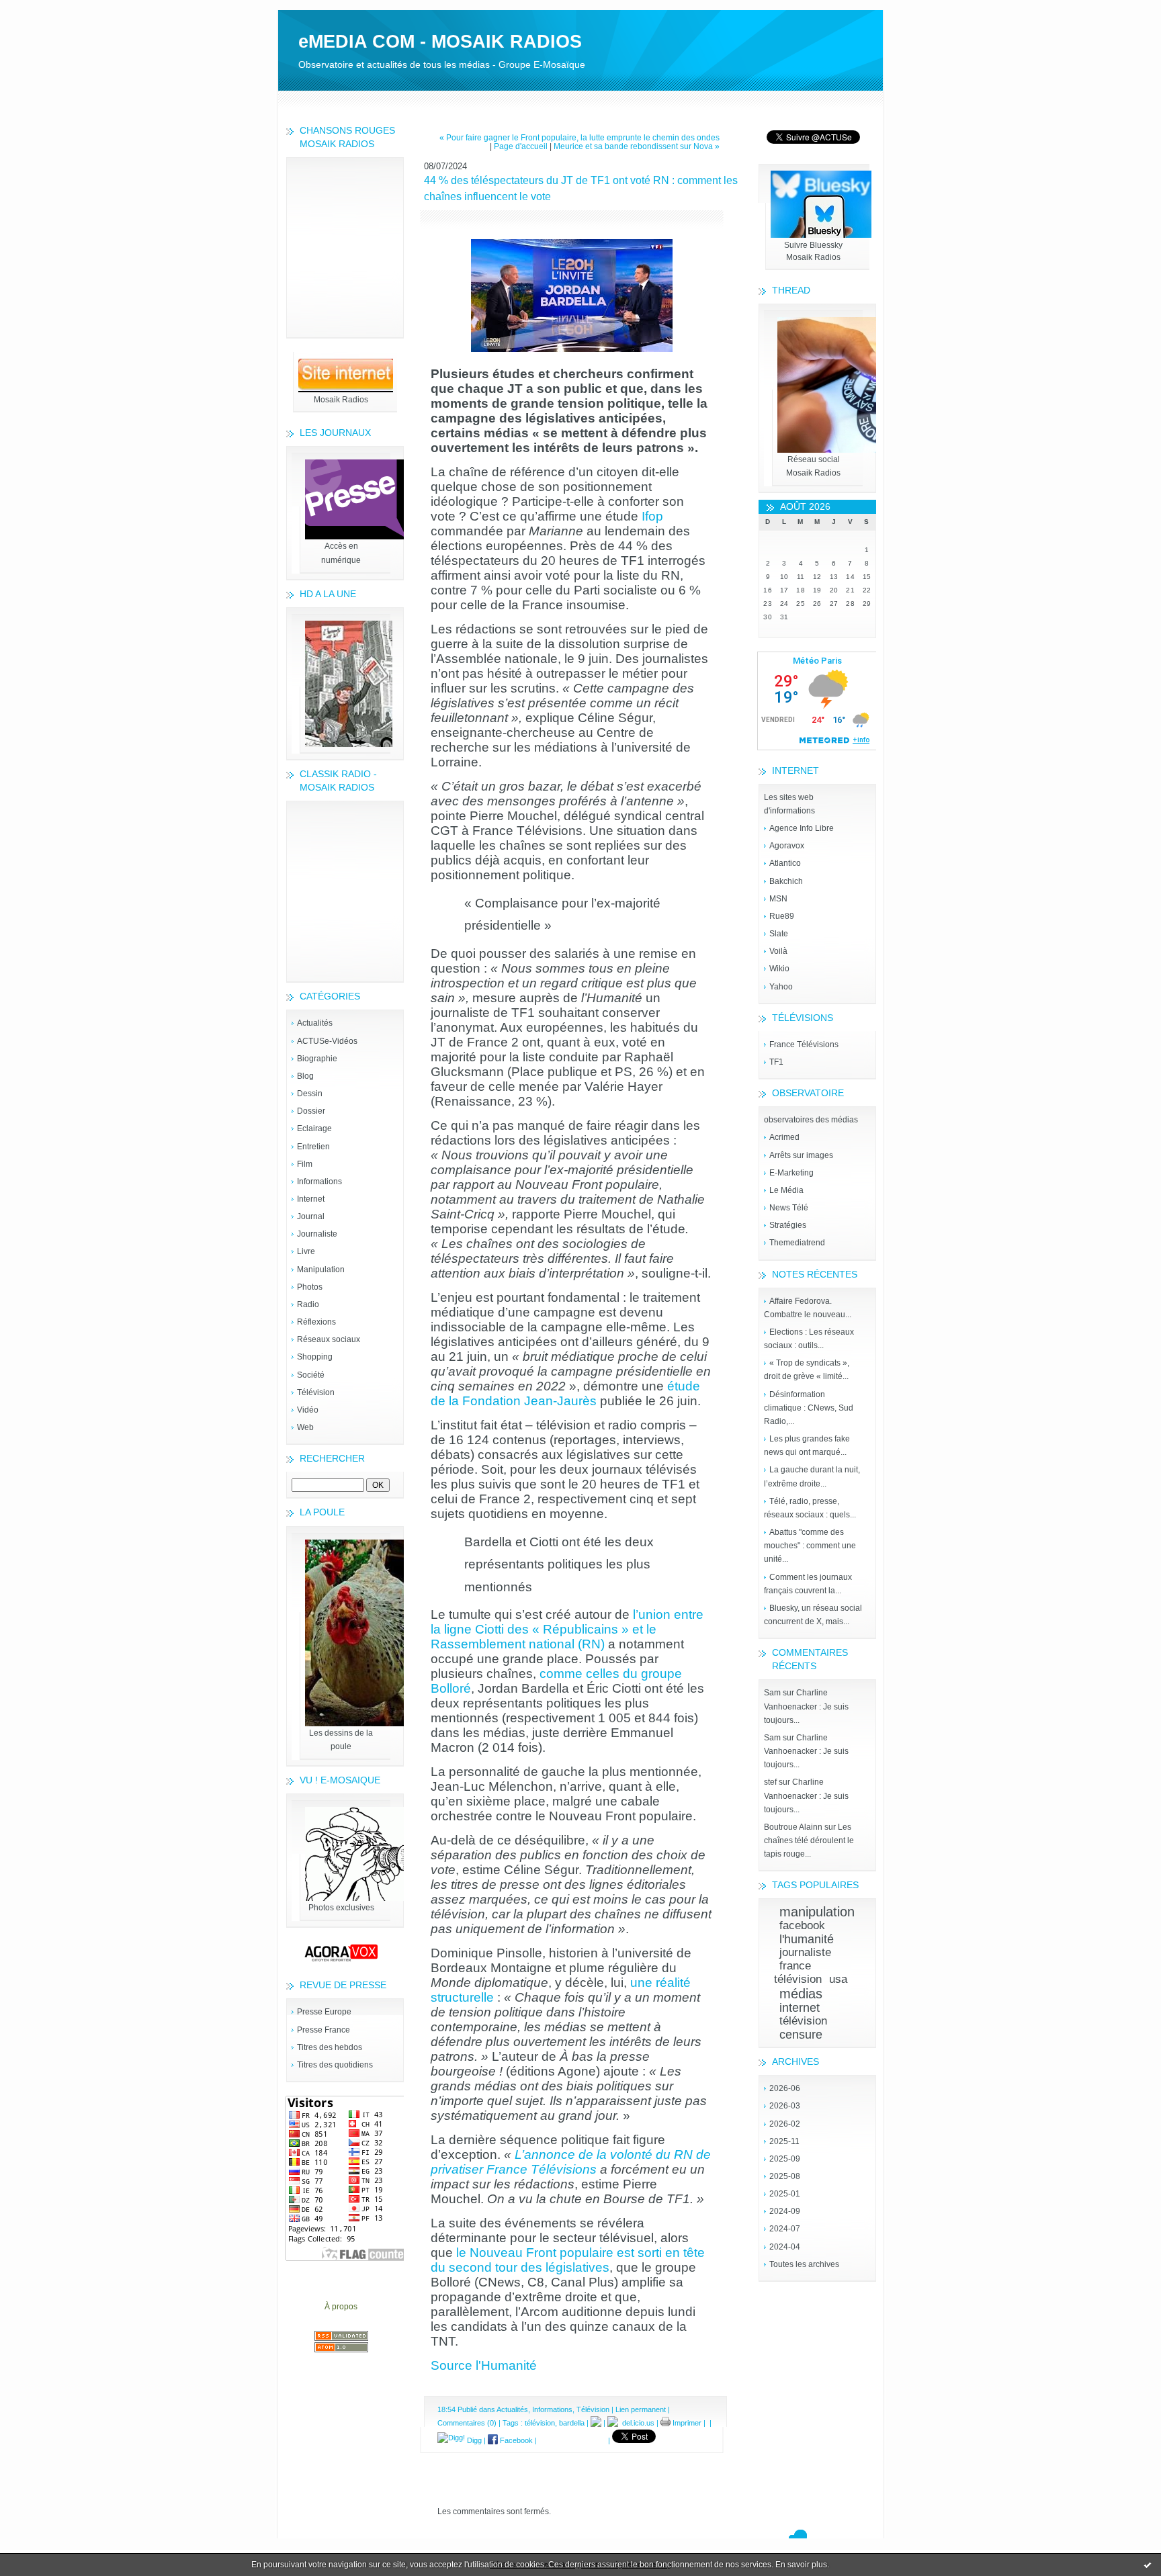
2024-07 (785, 2229)
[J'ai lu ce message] (1148, 2565)
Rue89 (782, 916)
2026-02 (785, 2124)
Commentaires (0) (467, 2423)
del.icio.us (636, 2423)
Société (311, 1375)
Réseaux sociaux (329, 1339)
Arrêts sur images (801, 1155)
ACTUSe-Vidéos (327, 1041)
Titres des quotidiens (335, 2065)
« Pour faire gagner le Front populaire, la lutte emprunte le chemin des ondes (579, 137)
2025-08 (785, 2176)
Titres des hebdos (330, 2047)
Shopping (315, 1357)
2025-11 (784, 2141)
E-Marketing (791, 1173)
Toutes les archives (804, 2264)
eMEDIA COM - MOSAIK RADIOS (440, 42)
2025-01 (785, 2194)
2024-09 (785, 2211)
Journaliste (317, 1234)
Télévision (316, 1392)
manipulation (817, 1912)
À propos (341, 2307)
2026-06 (785, 2088)
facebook (802, 1925)
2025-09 (785, 2159)
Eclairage (314, 1128)
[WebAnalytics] (580, 6)
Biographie (317, 1059)
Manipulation (321, 1270)
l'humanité (807, 1939)
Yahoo (781, 987)
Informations (319, 1182)
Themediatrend (797, 1243)
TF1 (776, 1062)
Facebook (515, 2440)
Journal (311, 1216)
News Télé (789, 1208)
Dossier (311, 1111)
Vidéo (308, 1410)
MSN (778, 899)
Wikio (779, 969)
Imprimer (686, 2423)
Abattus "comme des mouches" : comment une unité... (810, 1546)
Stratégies (788, 1225)
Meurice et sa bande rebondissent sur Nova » (637, 146)
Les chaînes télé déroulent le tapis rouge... (809, 1840)
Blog (305, 1076)
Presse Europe (324, 2012)
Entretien (313, 1147)
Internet (311, 1199)
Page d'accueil (521, 146)
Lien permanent (641, 2409)
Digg (473, 2440)
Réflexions (316, 1322)
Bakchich (786, 881)
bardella (572, 2423)
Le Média (786, 1190)
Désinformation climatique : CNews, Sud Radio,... (809, 1408)
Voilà (778, 951)
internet (800, 2008)
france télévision (798, 1972)
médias (801, 1994)
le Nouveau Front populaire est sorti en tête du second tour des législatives (568, 2260)
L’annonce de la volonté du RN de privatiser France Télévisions (571, 2162)
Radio (308, 1304)
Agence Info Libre (802, 828)
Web (305, 1427)
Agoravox (787, 846)
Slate (779, 934)
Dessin (310, 1094)
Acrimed (784, 1137)
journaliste (805, 1952)
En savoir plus (801, 2565)
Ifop (652, 516)
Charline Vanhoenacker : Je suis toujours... (806, 1706)
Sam (772, 1693)
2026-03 (785, 2106)
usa (838, 1979)
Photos (310, 1287)
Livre (306, 1251)
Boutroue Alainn (793, 1827)
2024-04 (785, 2247)
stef (770, 1782)
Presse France (324, 2030)
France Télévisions (804, 1045)
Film (305, 1164)
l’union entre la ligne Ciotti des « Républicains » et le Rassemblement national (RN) (567, 1629)
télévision (803, 2021)
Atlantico (785, 863)
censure (801, 2035)
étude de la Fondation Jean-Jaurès (565, 1393)
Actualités (315, 1023)
